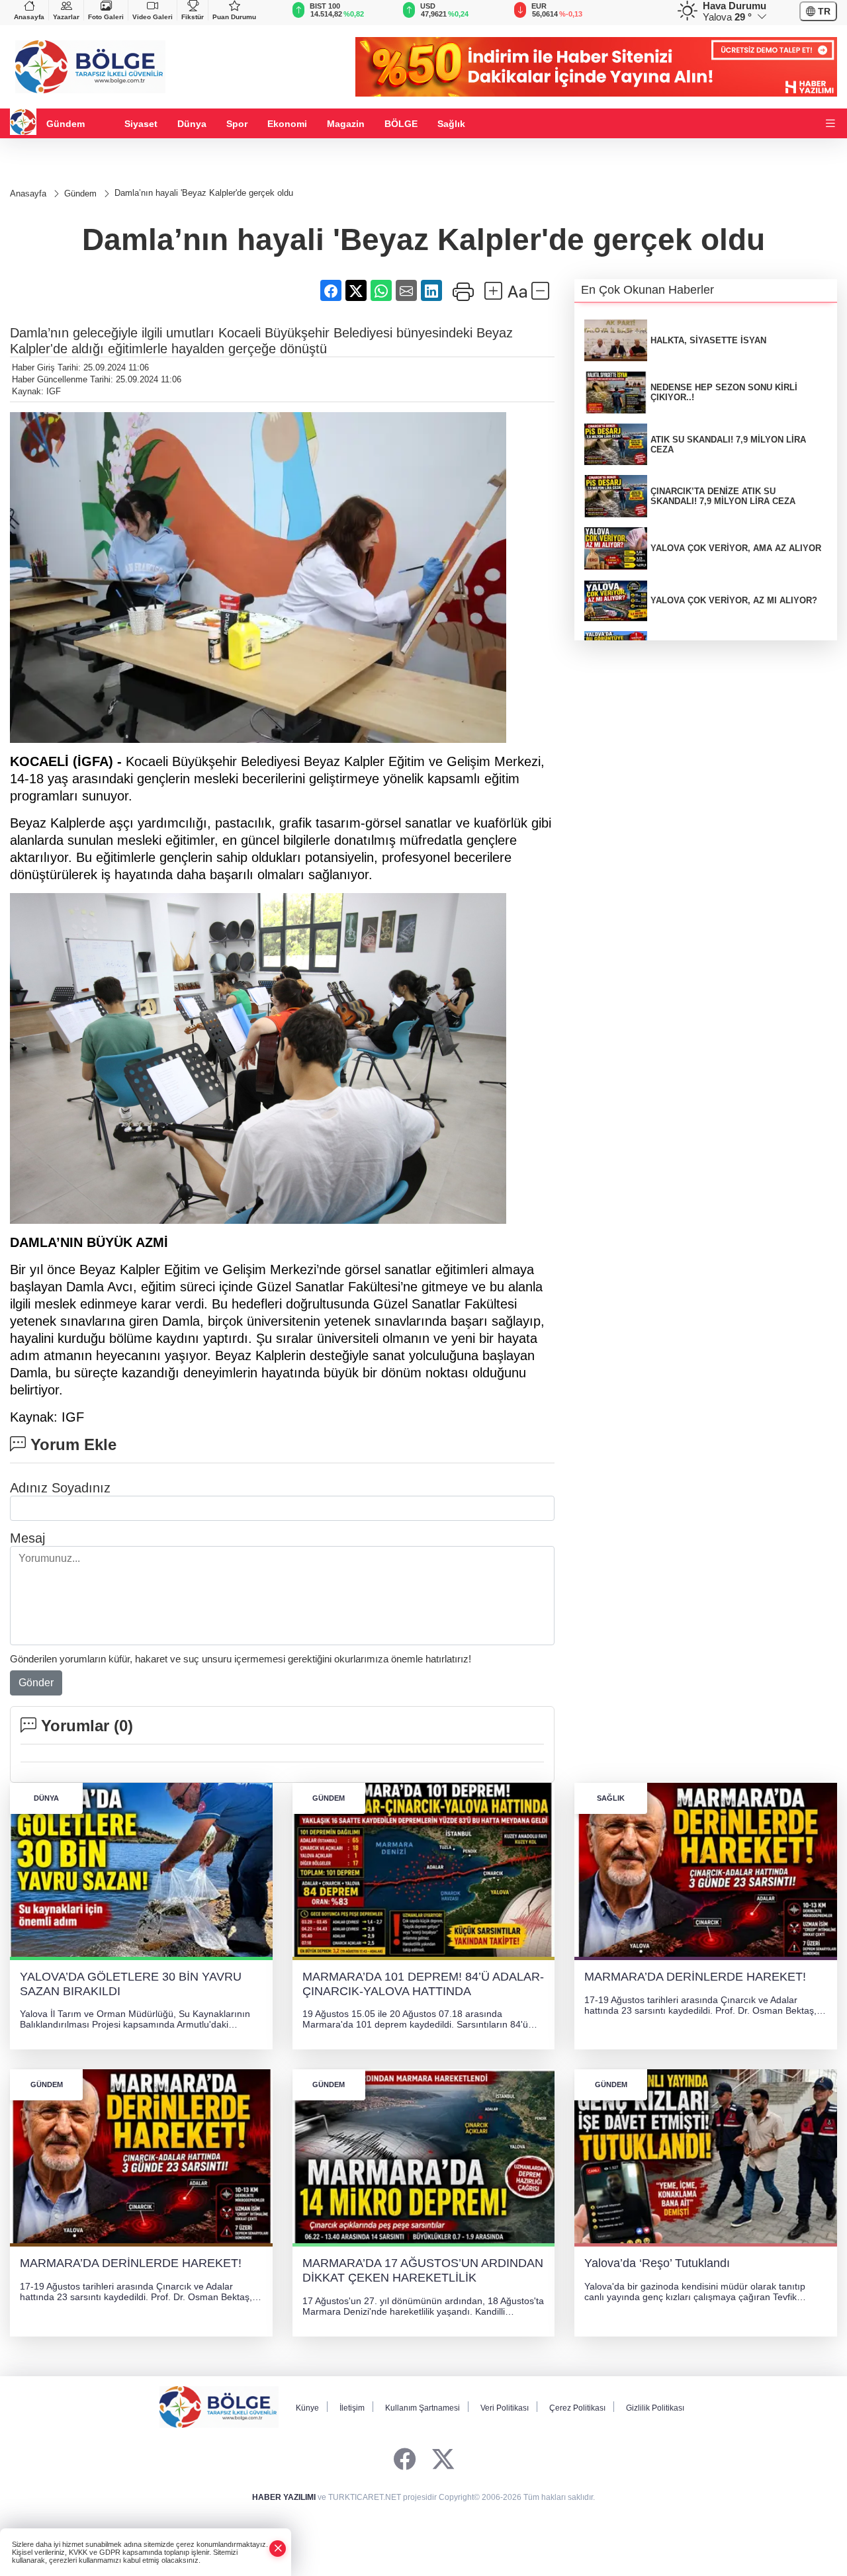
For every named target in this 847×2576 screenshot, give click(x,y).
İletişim (352, 2408)
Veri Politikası (505, 2408)
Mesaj (27, 1538)
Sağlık (451, 124)
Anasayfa (29, 17)
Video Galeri (153, 17)
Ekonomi (287, 124)
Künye (307, 2408)
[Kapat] (278, 2549)
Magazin (346, 124)
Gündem (66, 124)
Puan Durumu (234, 17)
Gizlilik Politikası (655, 2408)
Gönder (36, 1683)
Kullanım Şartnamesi (423, 2408)
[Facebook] (405, 2460)
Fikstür (193, 17)
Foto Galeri (106, 17)
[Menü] (830, 124)
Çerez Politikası (577, 2408)
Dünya (192, 124)
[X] (443, 2460)
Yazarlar (66, 17)
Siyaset (141, 124)
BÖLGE (401, 124)
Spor (237, 124)
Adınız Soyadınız (60, 1488)
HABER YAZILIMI (284, 2497)
